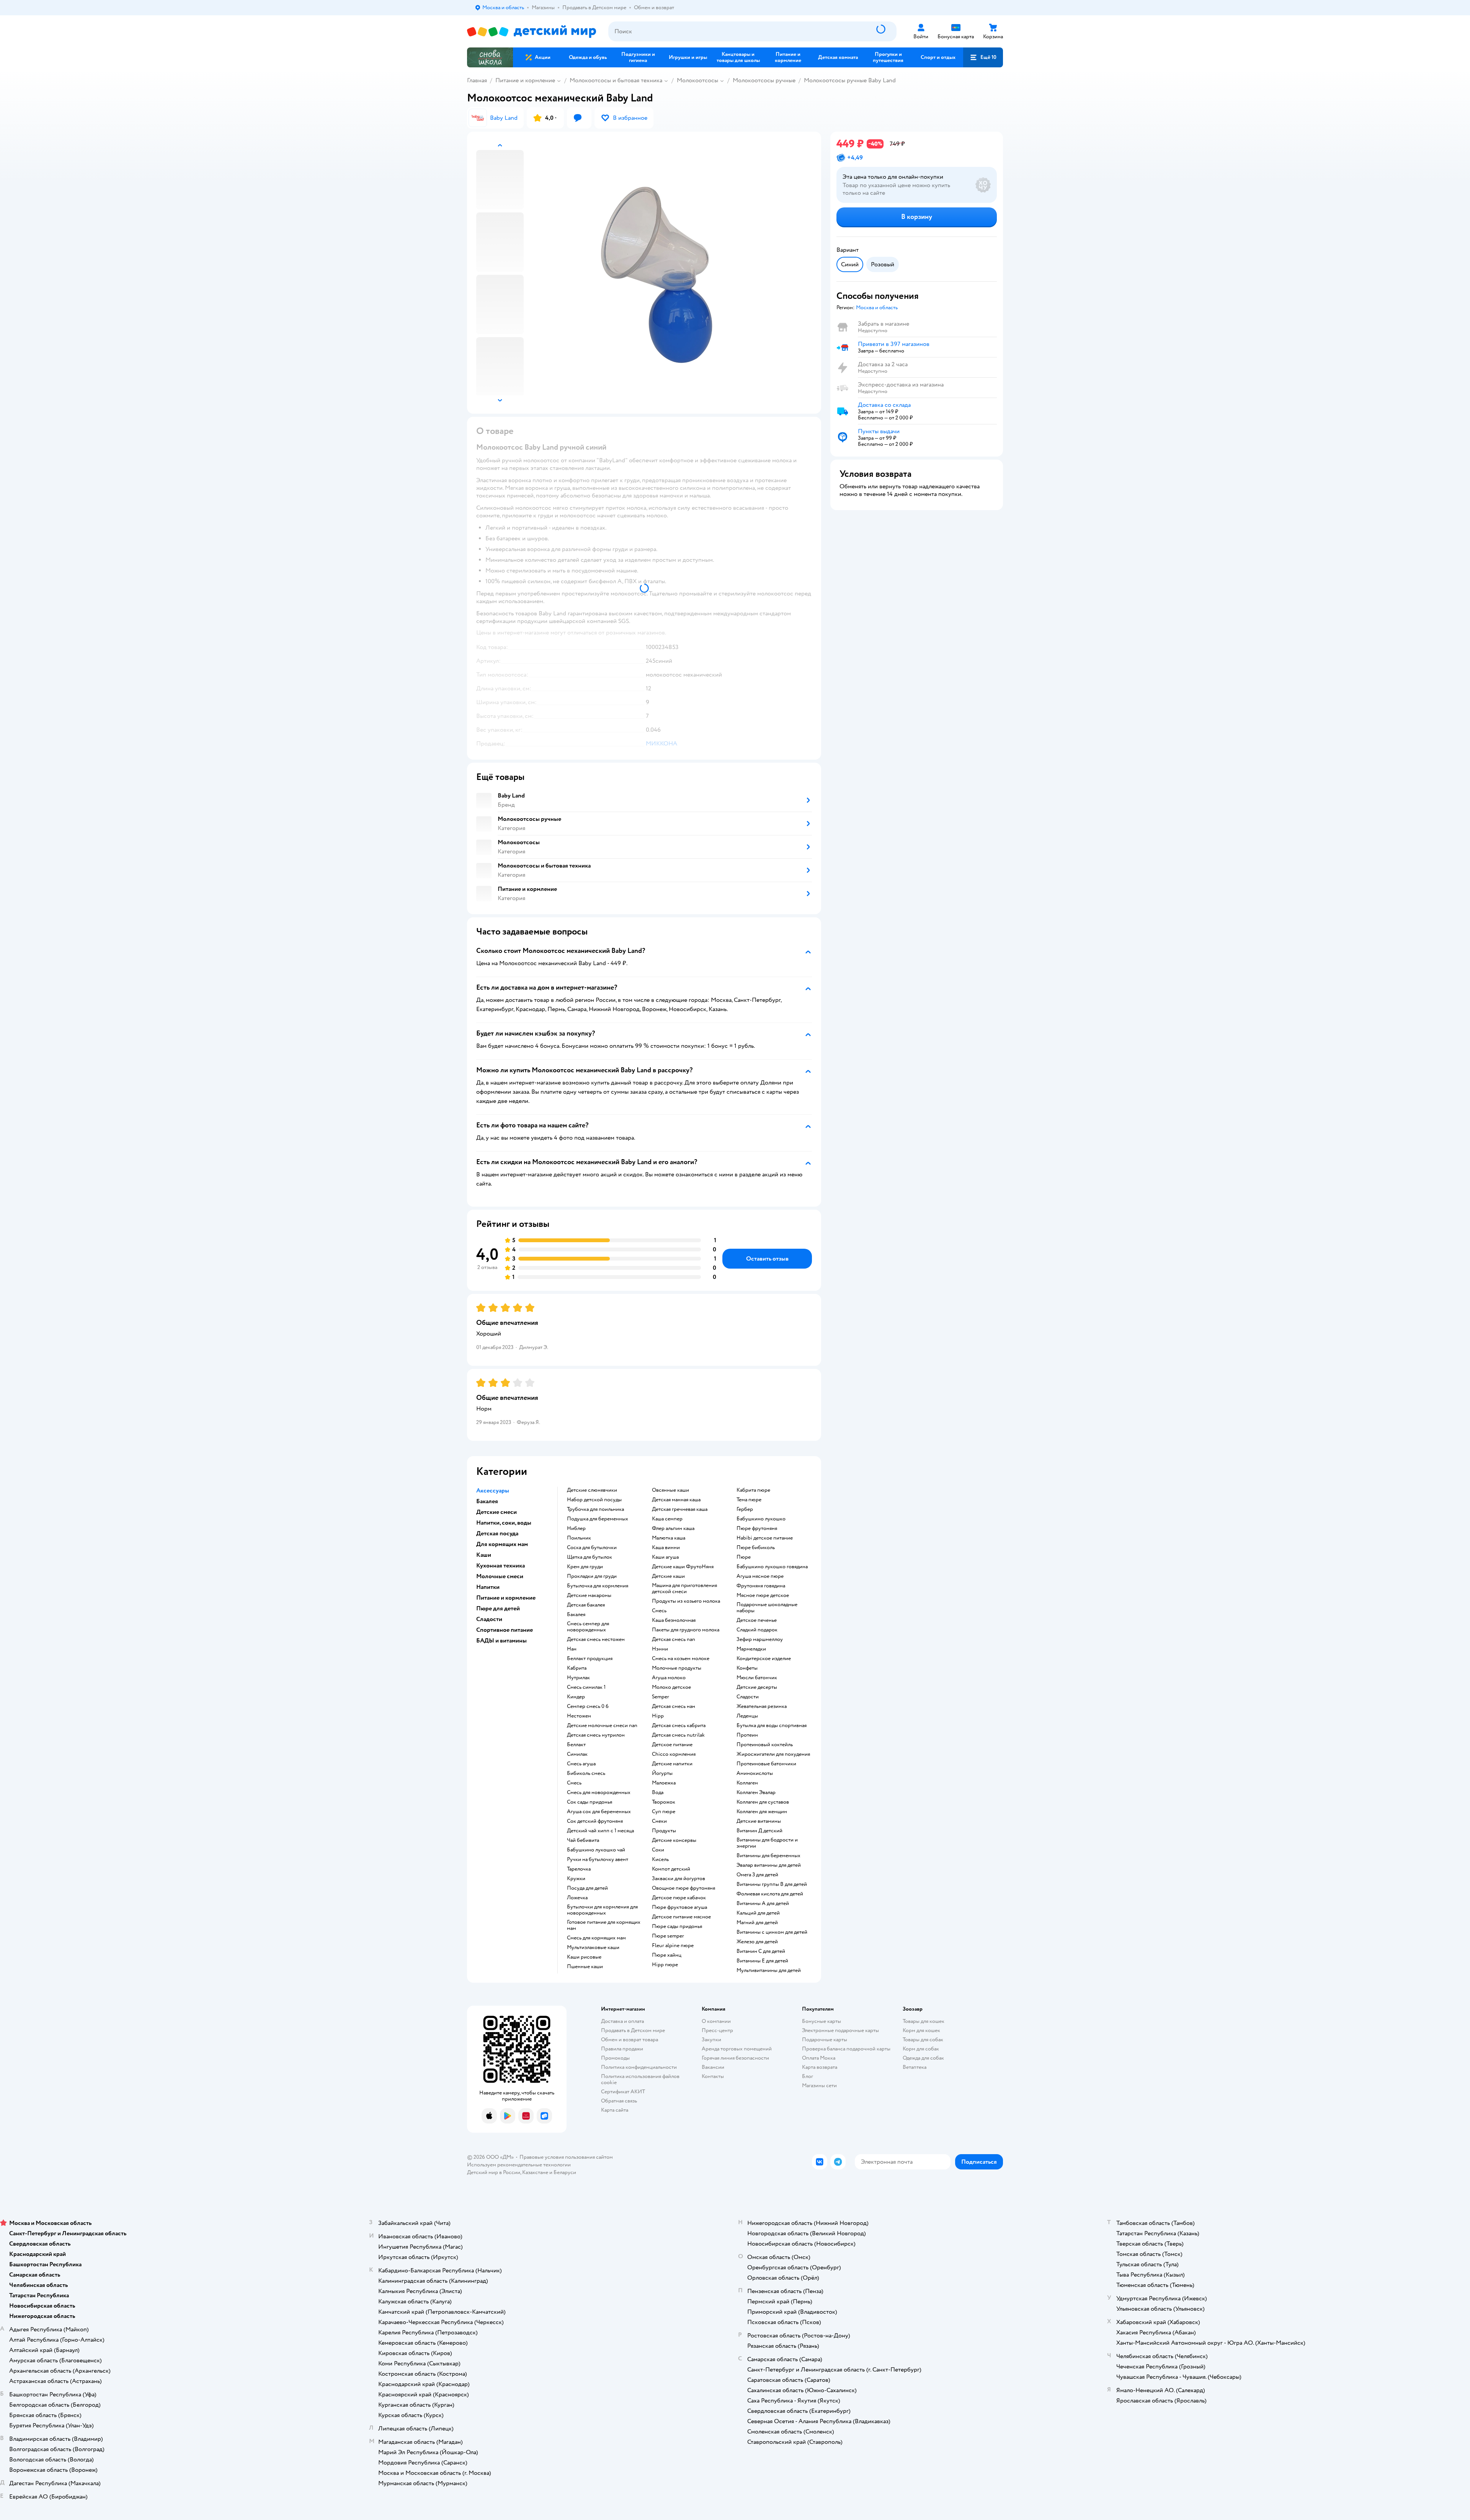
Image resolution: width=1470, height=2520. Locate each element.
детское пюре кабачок (679, 1898)
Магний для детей (757, 1923)
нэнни (660, 1649)
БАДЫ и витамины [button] (501, 1641)
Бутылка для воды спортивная (772, 1726)
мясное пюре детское (763, 1595)
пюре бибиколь (756, 1548)
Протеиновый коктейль (765, 1745)
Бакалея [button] (487, 1501)
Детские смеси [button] (497, 1512)
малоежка (664, 1783)
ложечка (577, 1898)
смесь (574, 1783)
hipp (658, 1716)
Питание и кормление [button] (506, 1598)
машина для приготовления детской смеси (684, 1589)
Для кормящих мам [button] (502, 1544)
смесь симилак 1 (586, 1687)
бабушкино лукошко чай (596, 1850)
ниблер (576, 1528)
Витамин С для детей (761, 1951)
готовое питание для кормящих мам (604, 1925)
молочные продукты (677, 1668)
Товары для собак (923, 2040)
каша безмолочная (674, 1620)
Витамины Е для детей (762, 1961)
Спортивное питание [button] (505, 1630)
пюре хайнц (667, 1955)
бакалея (576, 1615)
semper (661, 1697)
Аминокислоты (755, 1773)
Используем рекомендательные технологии (519, 2165)
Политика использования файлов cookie (640, 2079)
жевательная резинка (762, 1706)
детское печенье (757, 1620)
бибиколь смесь (586, 1773)
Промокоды (615, 2058)
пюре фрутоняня (757, 1528)
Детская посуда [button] (497, 1533)
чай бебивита (583, 1840)
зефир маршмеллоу (760, 1639)
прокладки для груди (592, 1576)
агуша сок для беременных (599, 1812)
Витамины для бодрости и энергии (767, 1843)
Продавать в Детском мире (633, 2030)
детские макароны (589, 1595)
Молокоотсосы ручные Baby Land (850, 80)
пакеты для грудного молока (686, 1630)
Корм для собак (921, 2049)
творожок (664, 1802)
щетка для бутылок (590, 1557)
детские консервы (674, 1840)
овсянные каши (670, 1490)
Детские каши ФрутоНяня (683, 1567)
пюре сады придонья (677, 1926)
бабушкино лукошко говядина (772, 1567)
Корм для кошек (921, 2030)
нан (572, 1649)
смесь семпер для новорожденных (588, 1627)
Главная (477, 80)
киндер (576, 1697)
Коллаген (747, 1783)
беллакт (576, 1745)
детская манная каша (676, 1500)
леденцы (747, 1716)
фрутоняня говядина (761, 1586)
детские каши (668, 1576)
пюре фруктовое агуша (679, 1907)
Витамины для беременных (768, 1856)
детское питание (672, 1745)
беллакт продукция (590, 1659)
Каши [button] (484, 1555)
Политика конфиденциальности (639, 2067)
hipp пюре (665, 1965)
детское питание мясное (681, 1917)
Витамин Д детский (759, 1831)
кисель (660, 1859)
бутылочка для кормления (598, 1586)
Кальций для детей (758, 1913)
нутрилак (578, 1678)
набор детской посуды (594, 1500)
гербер (745, 1509)
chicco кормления (674, 1754)
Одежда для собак (923, 2058)
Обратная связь (619, 2101)
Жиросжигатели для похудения (773, 1754)
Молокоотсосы (697, 80)
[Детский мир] (532, 32)
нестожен (579, 1716)
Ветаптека (915, 2067)
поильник (579, 1538)
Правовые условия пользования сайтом (566, 2157)
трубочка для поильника (595, 1509)
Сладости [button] (489, 1619)
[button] (983, 57)
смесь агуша (581, 1764)
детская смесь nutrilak (678, 1735)
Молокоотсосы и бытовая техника (616, 80)
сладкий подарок (757, 1630)
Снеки (659, 1821)
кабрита (577, 1668)
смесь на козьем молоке (681, 1659)
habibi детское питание (765, 1538)
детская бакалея (586, 1605)
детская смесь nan (674, 1639)
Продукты (664, 1831)
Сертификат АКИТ (623, 2092)
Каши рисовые (584, 1957)
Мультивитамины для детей (769, 1970)
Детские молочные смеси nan (602, 1726)
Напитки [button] (488, 1587)
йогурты (662, 1773)
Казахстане (535, 2172)
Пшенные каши (585, 1967)
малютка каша (669, 1538)
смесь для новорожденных (599, 1793)
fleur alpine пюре (673, 1946)
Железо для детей (757, 1942)
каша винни (666, 1548)
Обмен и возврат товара (630, 2040)
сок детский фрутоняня (595, 1821)
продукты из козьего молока (686, 1601)
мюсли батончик (757, 1678)
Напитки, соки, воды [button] (504, 1523)
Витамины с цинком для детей (772, 1932)
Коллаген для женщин (762, 1812)
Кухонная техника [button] (501, 1566)
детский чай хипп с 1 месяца (600, 1831)
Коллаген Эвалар (756, 1793)
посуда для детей (587, 1888)
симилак (577, 1754)
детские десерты (757, 1687)
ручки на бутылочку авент (598, 1859)
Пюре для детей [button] (498, 1608)
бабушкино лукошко (761, 1519)
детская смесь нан (674, 1706)
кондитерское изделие (764, 1659)
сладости (748, 1697)
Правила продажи (622, 2049)
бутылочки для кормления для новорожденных (602, 1910)
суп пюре (664, 1812)
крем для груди (585, 1567)
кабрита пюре (753, 1490)
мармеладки (751, 1649)
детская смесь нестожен (596, 1639)
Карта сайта (615, 2110)
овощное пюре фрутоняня (684, 1888)
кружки (576, 1879)
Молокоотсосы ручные (764, 80)
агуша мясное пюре (760, 1576)
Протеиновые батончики (766, 1764)
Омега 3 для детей (757, 1875)
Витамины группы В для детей (772, 1884)
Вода (658, 1793)
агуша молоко (669, 1678)
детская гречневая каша (680, 1509)
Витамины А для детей (763, 1903)
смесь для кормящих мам (596, 1938)
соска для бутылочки (592, 1548)
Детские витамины (759, 1821)
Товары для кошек (924, 2021)
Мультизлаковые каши (593, 1947)
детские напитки (672, 1764)
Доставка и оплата (622, 2021)
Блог (808, 2076)
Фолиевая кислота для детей (770, 1894)
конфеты (747, 1668)
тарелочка (579, 1869)
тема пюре (749, 1500)
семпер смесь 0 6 (588, 1706)
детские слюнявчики (592, 1490)
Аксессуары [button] (493, 1491)
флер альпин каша (673, 1528)
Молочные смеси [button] (500, 1576)
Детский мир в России (494, 2172)
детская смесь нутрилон (596, 1735)
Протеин (747, 1735)
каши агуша (665, 1557)
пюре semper (668, 1936)
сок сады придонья (590, 1802)
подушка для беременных (598, 1519)
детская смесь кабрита (679, 1726)
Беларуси (565, 2172)
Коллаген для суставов (763, 1802)
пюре (744, 1557)
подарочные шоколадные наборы (767, 1608)
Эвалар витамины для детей (769, 1865)
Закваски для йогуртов (679, 1879)
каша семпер (667, 1519)
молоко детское (671, 1687)
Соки (658, 1850)
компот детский (671, 1869)
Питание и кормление (525, 80)
